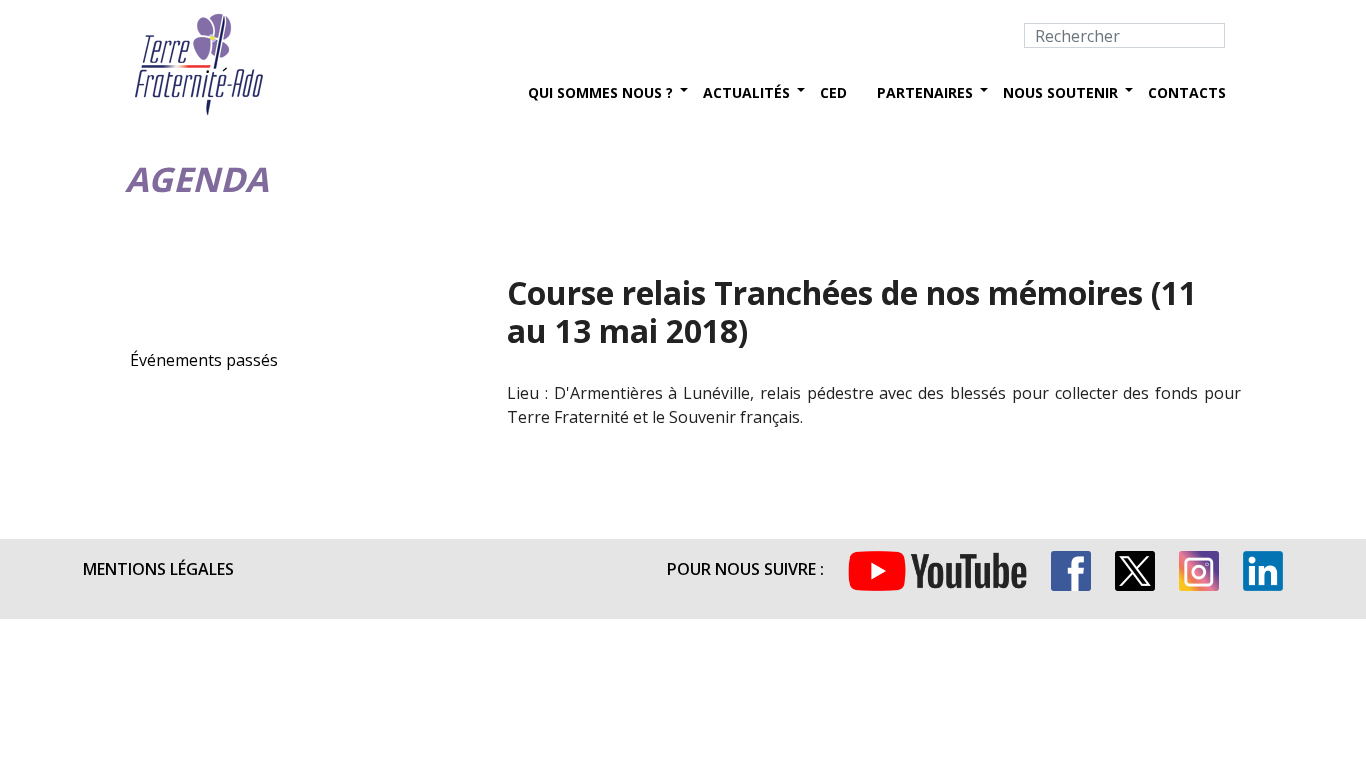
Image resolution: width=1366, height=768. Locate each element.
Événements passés (204, 360)
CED (833, 92)
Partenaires (925, 92)
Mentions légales (158, 569)
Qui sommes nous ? (600, 92)
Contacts (1187, 92)
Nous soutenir (1060, 92)
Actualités (746, 92)
